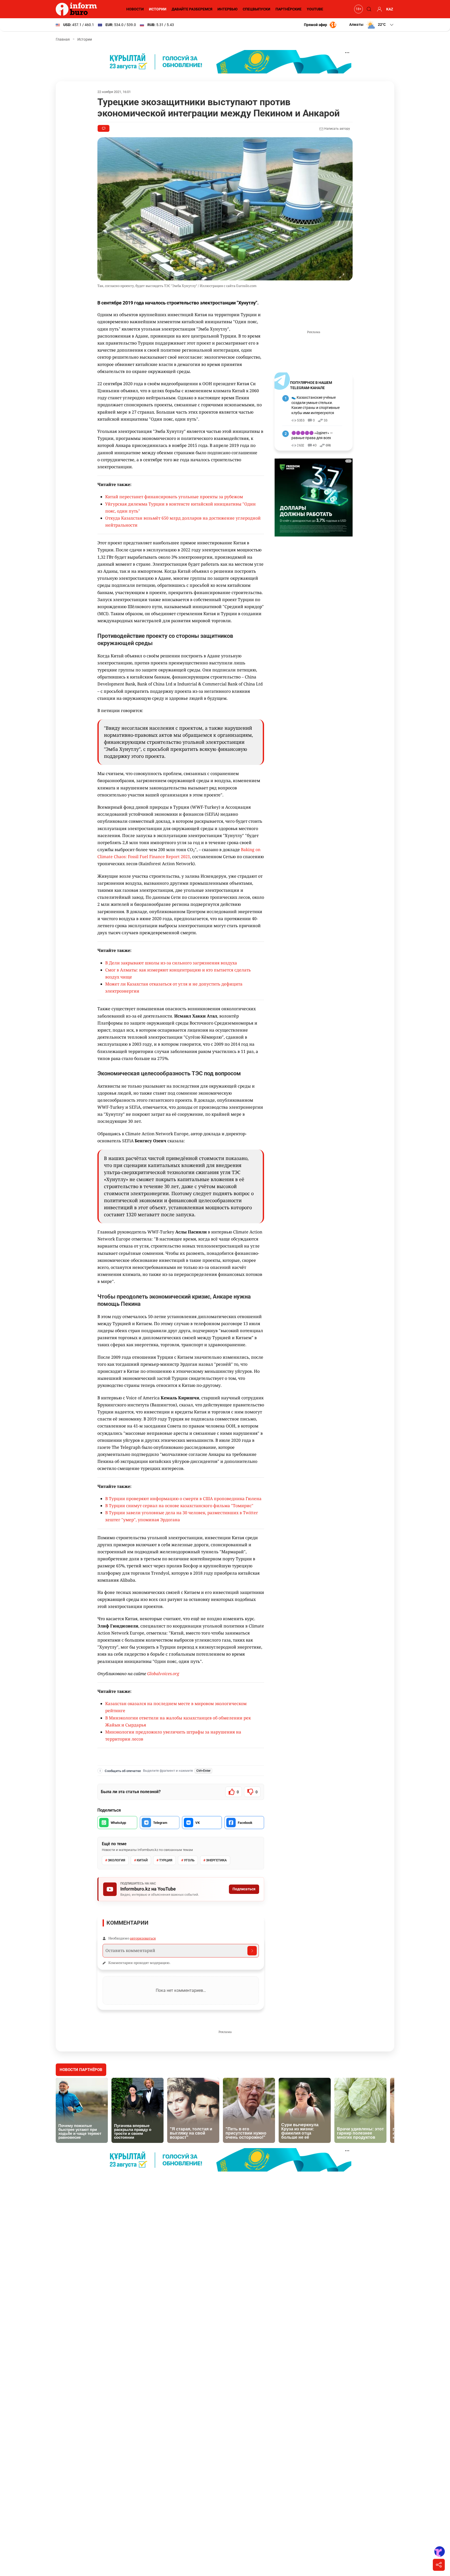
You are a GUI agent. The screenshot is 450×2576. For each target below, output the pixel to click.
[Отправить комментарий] (252, 1951)
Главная (63, 39)
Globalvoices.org (163, 1674)
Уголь (189, 1860)
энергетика (216, 1860)
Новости (135, 9)
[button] (372, 25)
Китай (142, 1860)
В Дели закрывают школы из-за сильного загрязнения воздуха (171, 963)
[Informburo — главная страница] (78, 9)
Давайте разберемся (192, 9)
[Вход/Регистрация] (379, 9)
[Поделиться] (439, 2565)
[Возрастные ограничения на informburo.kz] (358, 9)
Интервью (227, 9)
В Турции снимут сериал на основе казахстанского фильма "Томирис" (179, 1506)
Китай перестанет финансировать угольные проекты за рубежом (174, 497)
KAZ (390, 9)
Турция (166, 1860)
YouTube (315, 9)
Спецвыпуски (257, 9)
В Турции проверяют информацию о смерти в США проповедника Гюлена (183, 1499)
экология (117, 1860)
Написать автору (337, 129)
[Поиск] (368, 9)
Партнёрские (289, 9)
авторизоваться (143, 1938)
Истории (158, 9)
